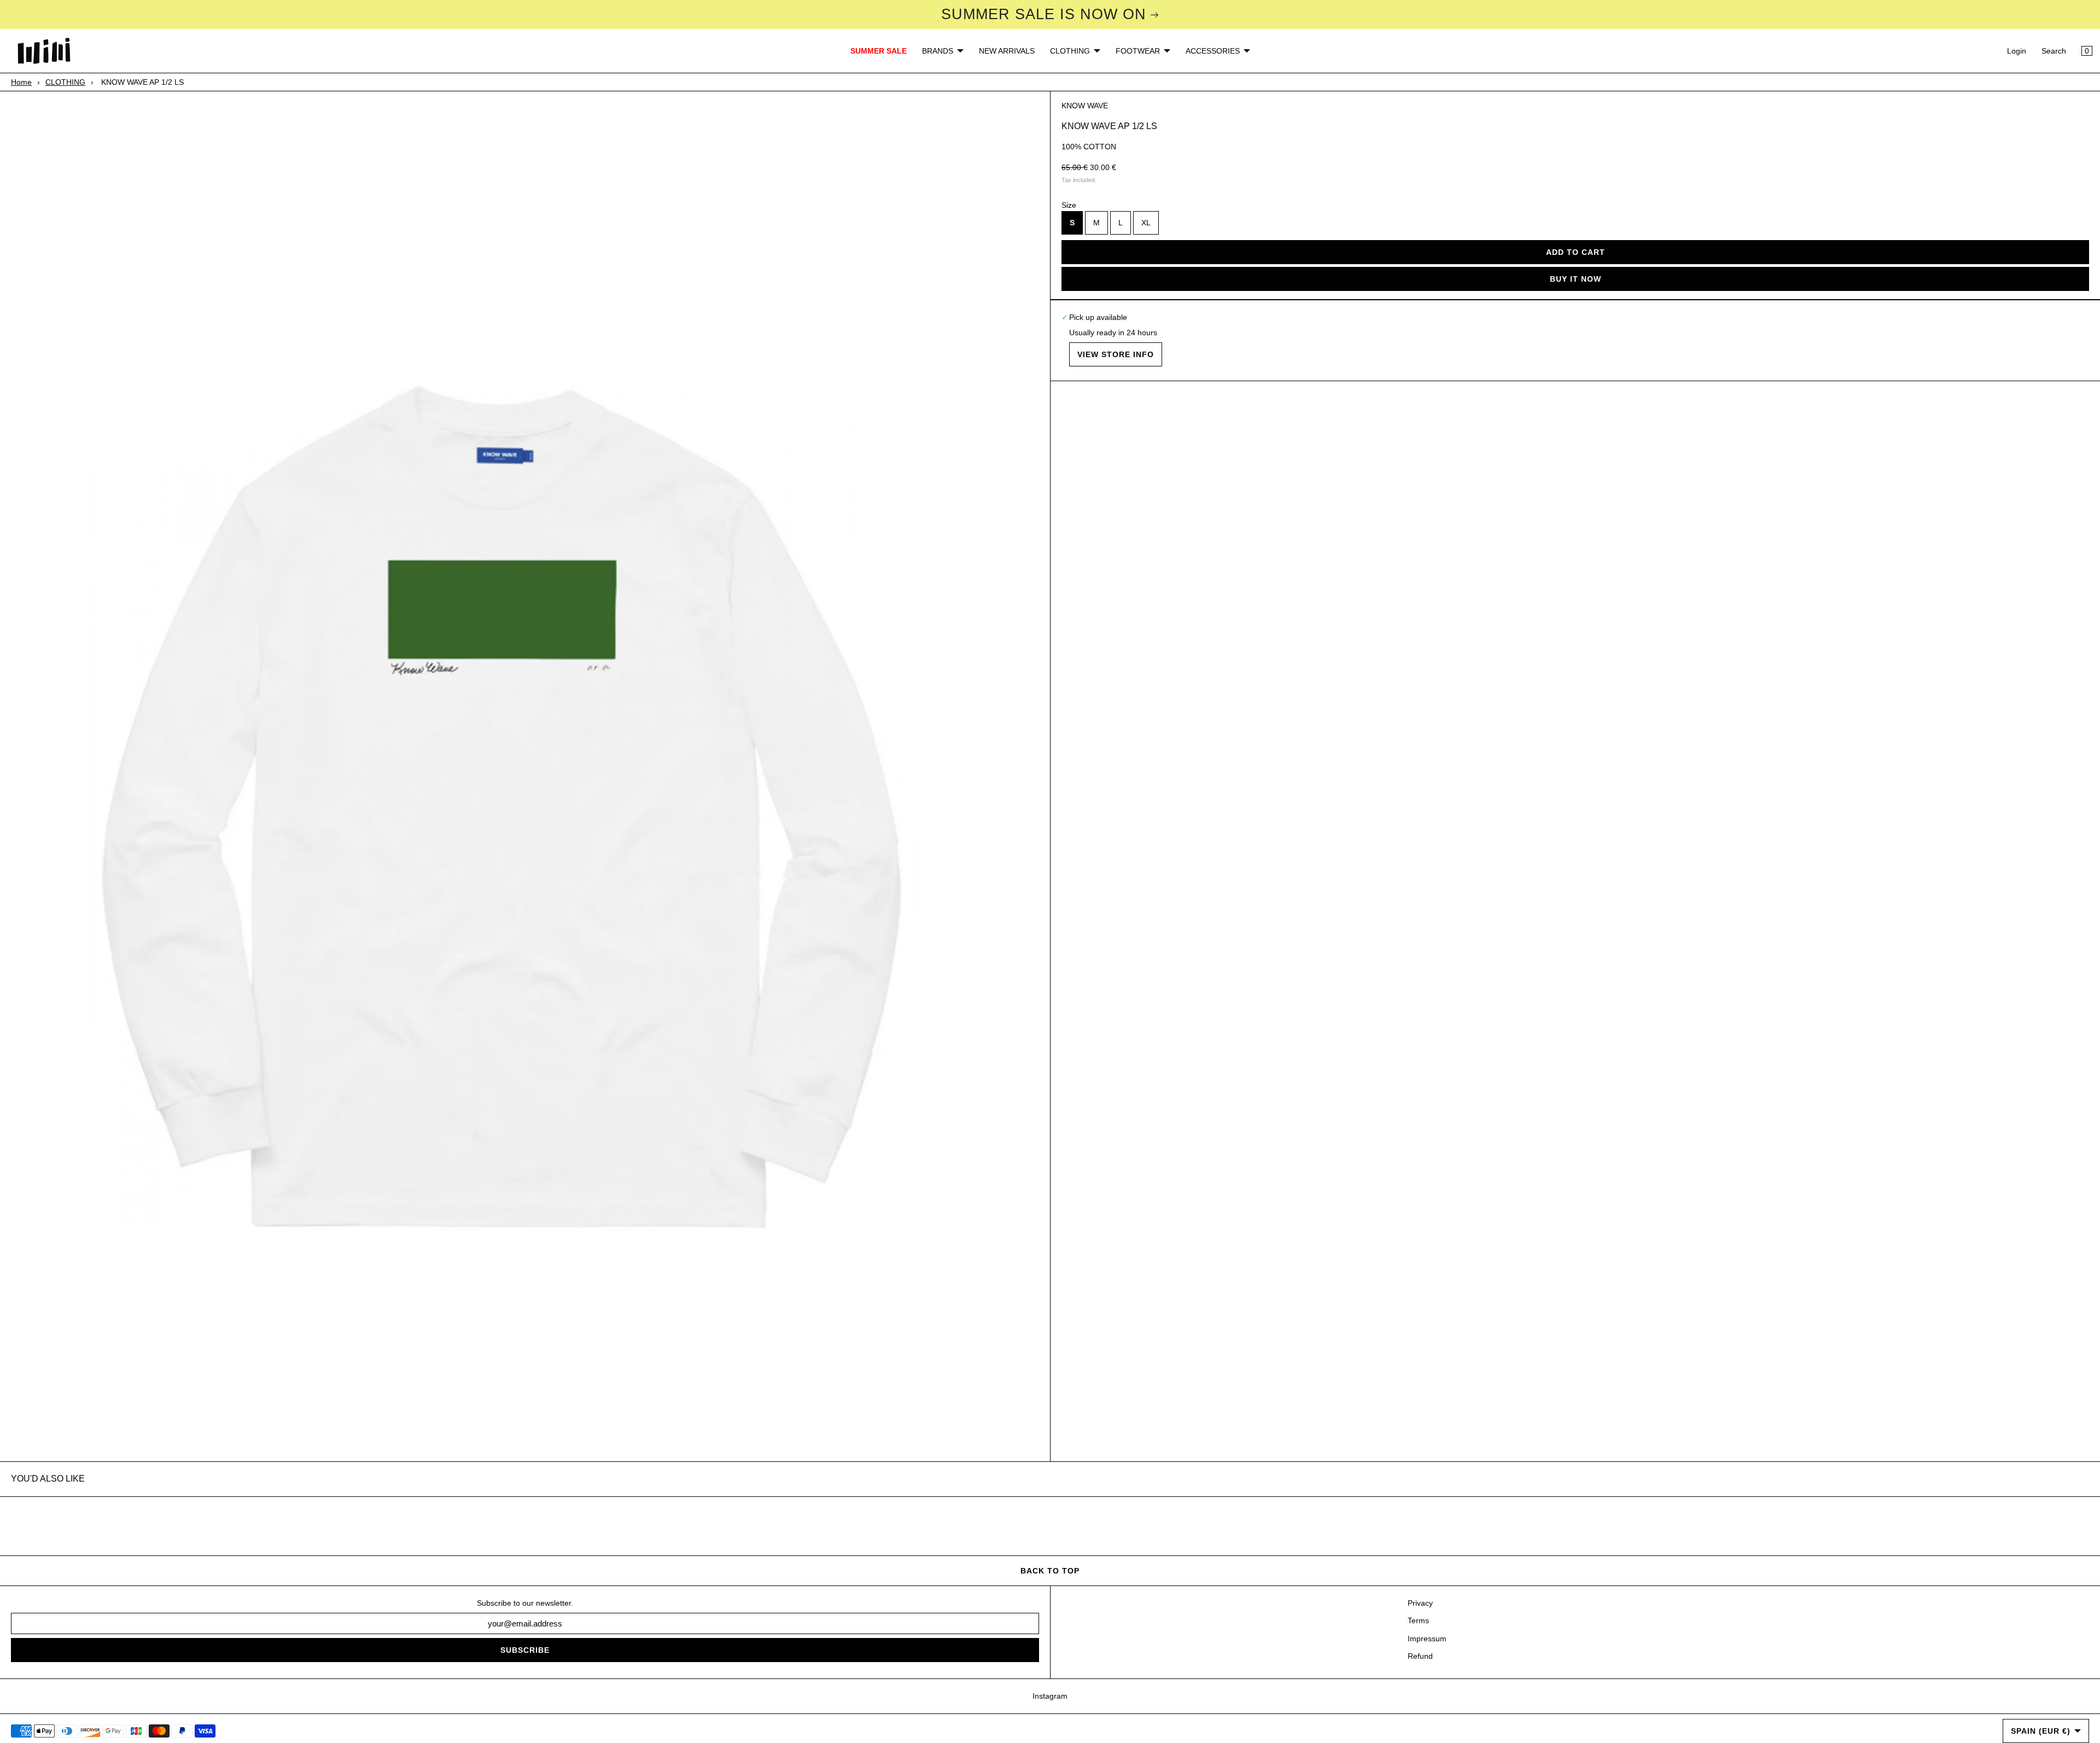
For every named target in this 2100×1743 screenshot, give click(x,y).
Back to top (1050, 1571)
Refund (1420, 1656)
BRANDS (938, 51)
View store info (1116, 354)
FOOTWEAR (1138, 51)
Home (21, 82)
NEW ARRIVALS (1007, 51)
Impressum (1427, 1639)
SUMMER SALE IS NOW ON (1044, 14)
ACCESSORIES (1213, 51)
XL (1146, 223)
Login (2017, 51)
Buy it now (1576, 279)
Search (2054, 51)
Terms (1418, 1620)
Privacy (1420, 1603)
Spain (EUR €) (2041, 1731)
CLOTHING (1070, 51)
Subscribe (525, 1650)
